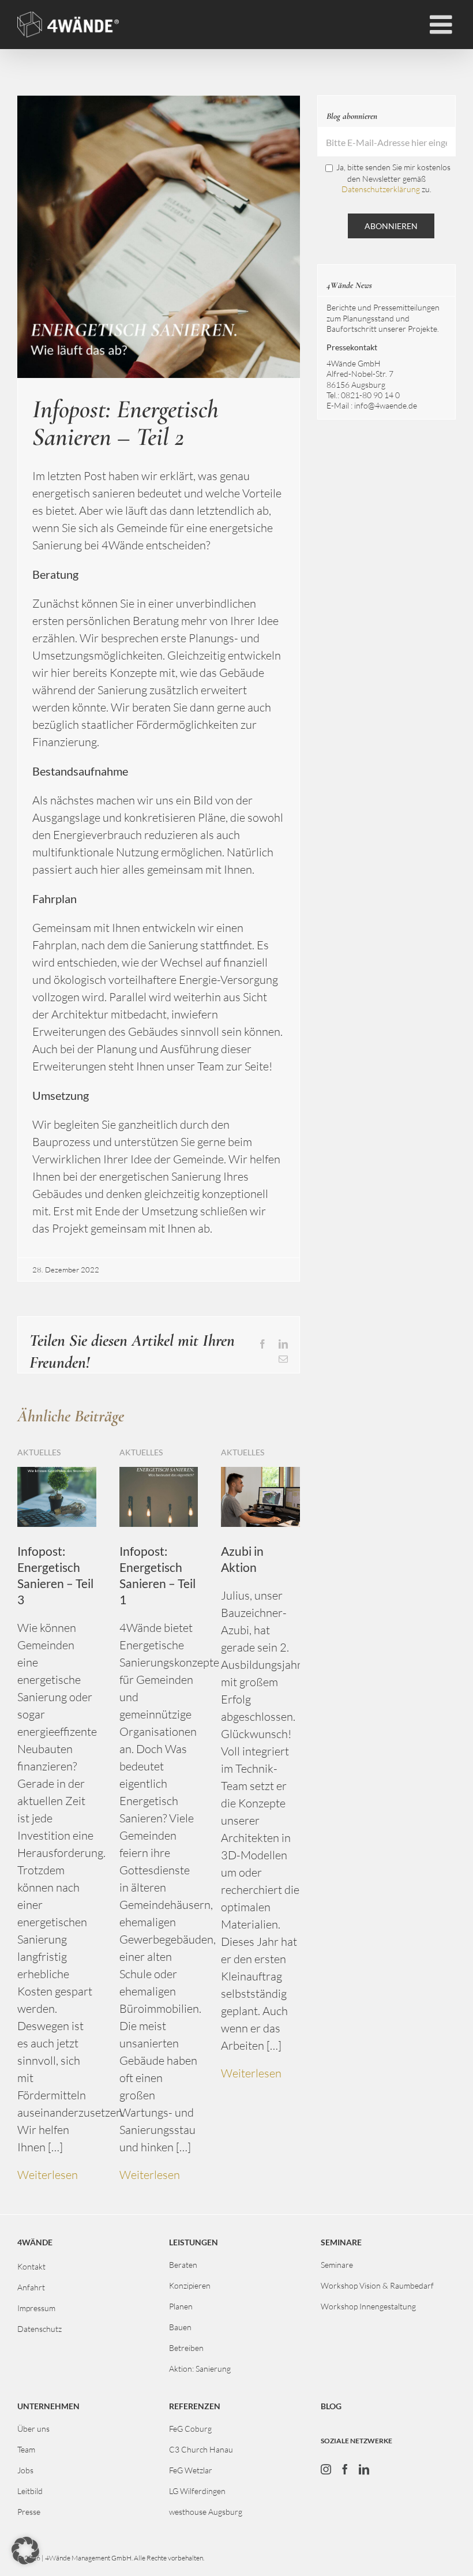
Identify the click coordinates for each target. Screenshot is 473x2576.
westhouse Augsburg (206, 2512)
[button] (25, 2551)
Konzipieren (190, 2285)
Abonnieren (391, 226)
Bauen (180, 2327)
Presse (29, 2512)
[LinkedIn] (364, 2469)
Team (26, 2449)
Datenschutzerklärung (381, 189)
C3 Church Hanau (201, 2449)
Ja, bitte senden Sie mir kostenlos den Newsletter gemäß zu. (393, 178)
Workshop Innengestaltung (368, 2306)
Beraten (183, 2265)
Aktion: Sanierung (200, 2369)
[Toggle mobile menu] (443, 25)
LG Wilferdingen (197, 2491)
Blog (331, 2406)
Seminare (337, 2265)
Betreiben (186, 2348)
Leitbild (30, 2491)
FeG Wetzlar (191, 2470)
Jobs (25, 2470)
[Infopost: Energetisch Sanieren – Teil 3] (57, 1474)
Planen (181, 2306)
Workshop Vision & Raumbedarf (377, 2285)
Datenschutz (40, 2329)
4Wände (35, 2242)
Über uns (33, 2429)
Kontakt (31, 2266)
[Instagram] (326, 2469)
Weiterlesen (48, 2175)
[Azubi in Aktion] (260, 1474)
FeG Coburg (190, 2429)
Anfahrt (31, 2287)
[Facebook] (345, 2469)
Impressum (36, 2308)
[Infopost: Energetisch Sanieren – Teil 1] (159, 1474)
